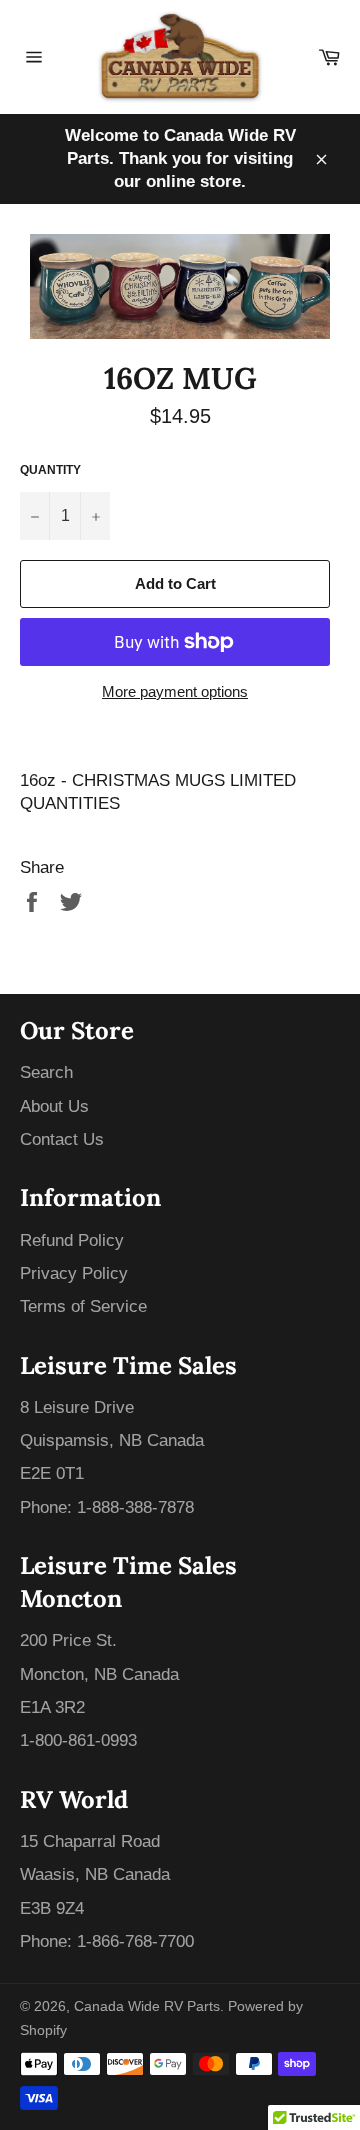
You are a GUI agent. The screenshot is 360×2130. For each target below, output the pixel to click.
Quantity (50, 470)
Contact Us (62, 1139)
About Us (54, 1106)
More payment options (175, 691)
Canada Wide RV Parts (147, 2006)
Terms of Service (83, 1306)
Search (46, 1072)
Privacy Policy (74, 1273)
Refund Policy (72, 1240)
